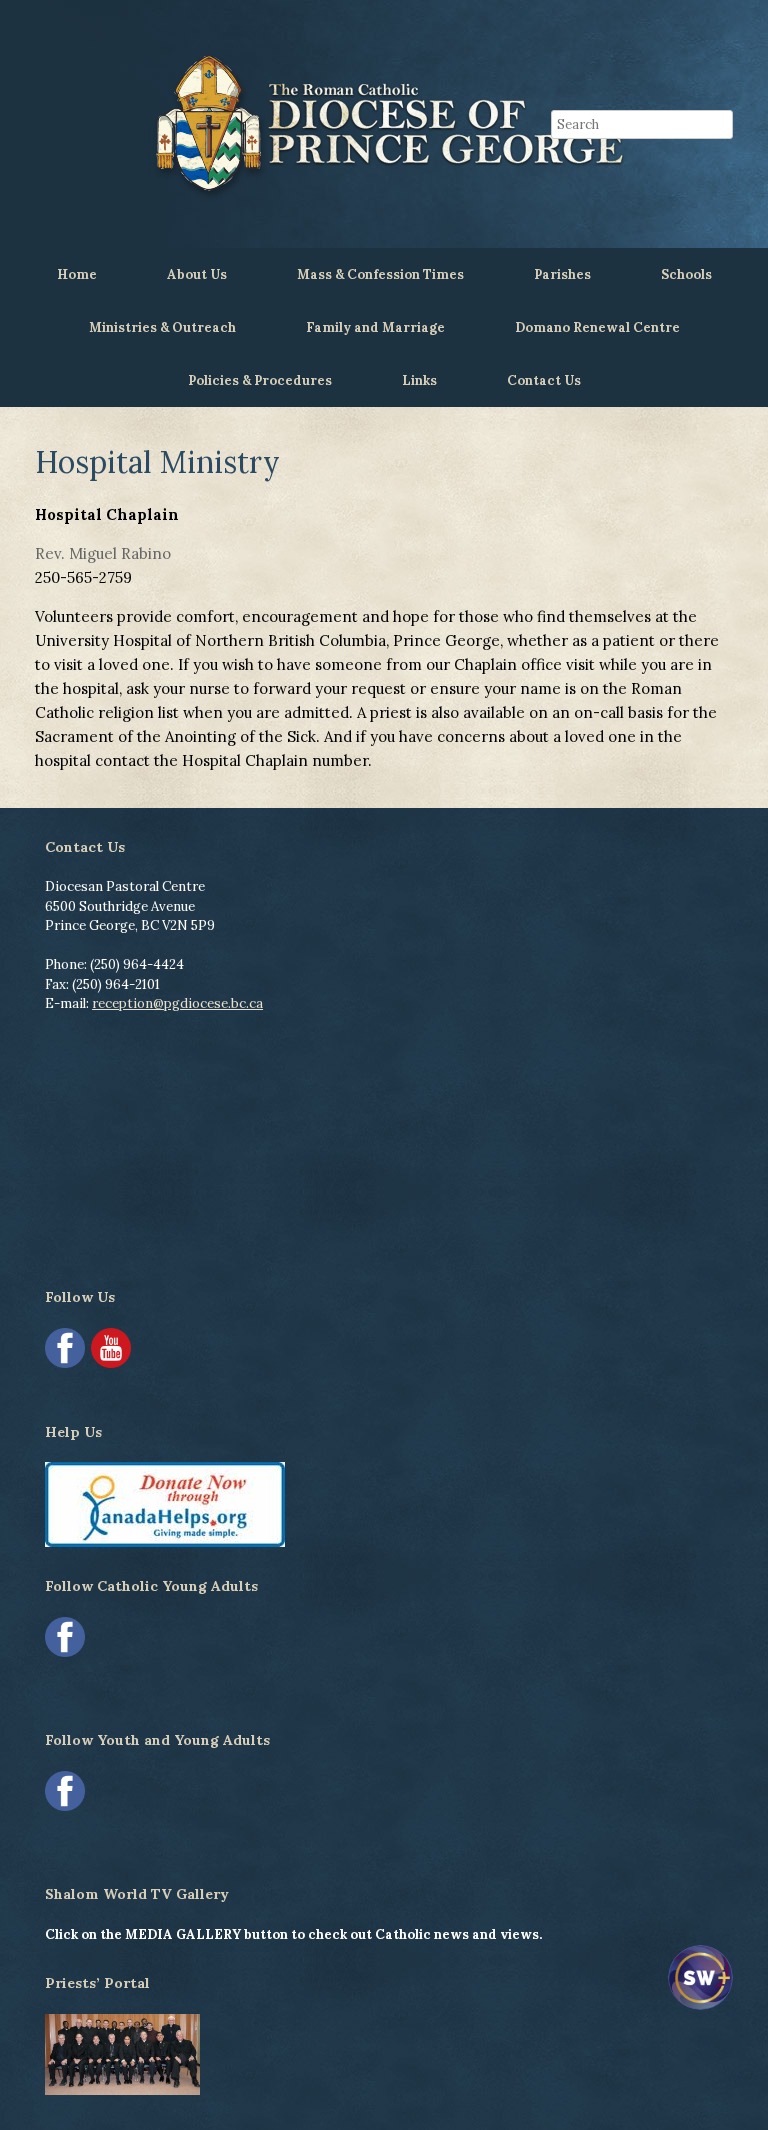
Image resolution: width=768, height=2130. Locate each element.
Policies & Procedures (260, 380)
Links (419, 380)
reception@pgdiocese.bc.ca (177, 1003)
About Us (197, 274)
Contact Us (544, 380)
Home (77, 274)
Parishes (562, 274)
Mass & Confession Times (380, 274)
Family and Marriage (375, 327)
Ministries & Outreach (162, 327)
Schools (686, 274)
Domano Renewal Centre (597, 327)
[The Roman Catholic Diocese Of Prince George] (384, 124)
